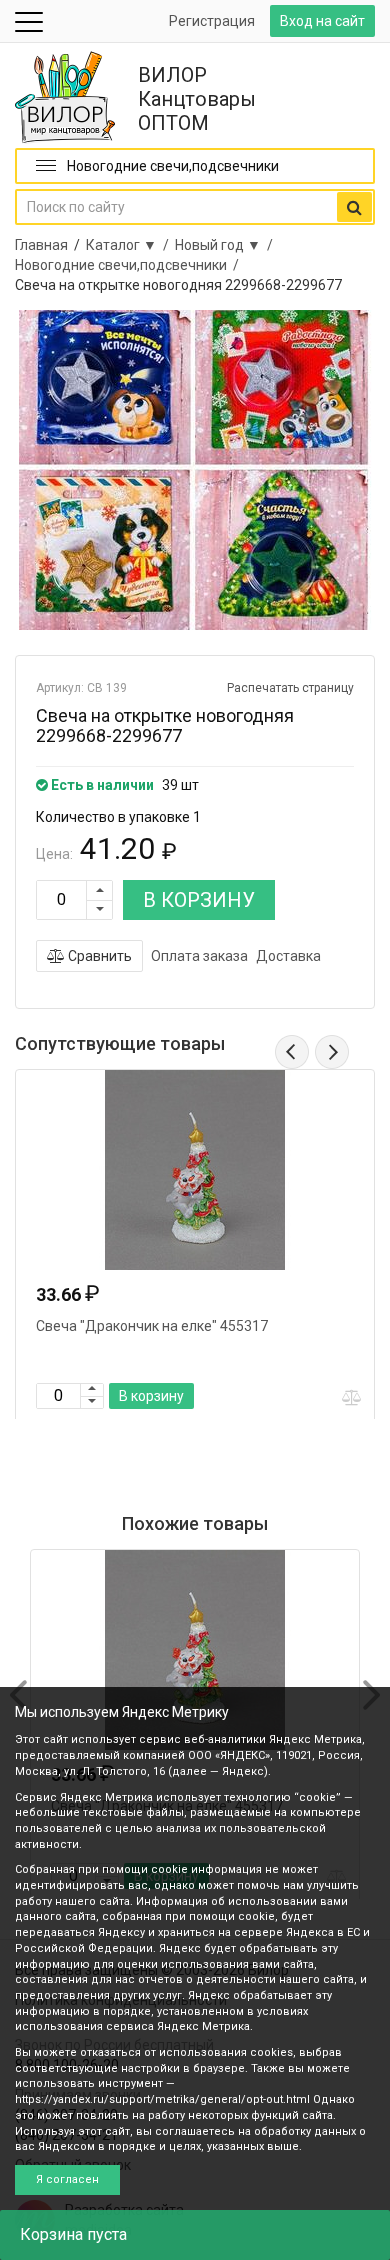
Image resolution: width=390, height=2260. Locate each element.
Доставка (288, 956)
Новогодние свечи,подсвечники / (130, 265)
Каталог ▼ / (130, 245)
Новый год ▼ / (227, 245)
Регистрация (212, 21)
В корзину (151, 1396)
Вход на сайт (322, 21)
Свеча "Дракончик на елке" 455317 (152, 1326)
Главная (41, 245)
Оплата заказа (199, 956)
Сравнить (98, 956)
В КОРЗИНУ (199, 900)
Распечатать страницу (290, 688)
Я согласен (67, 2179)
